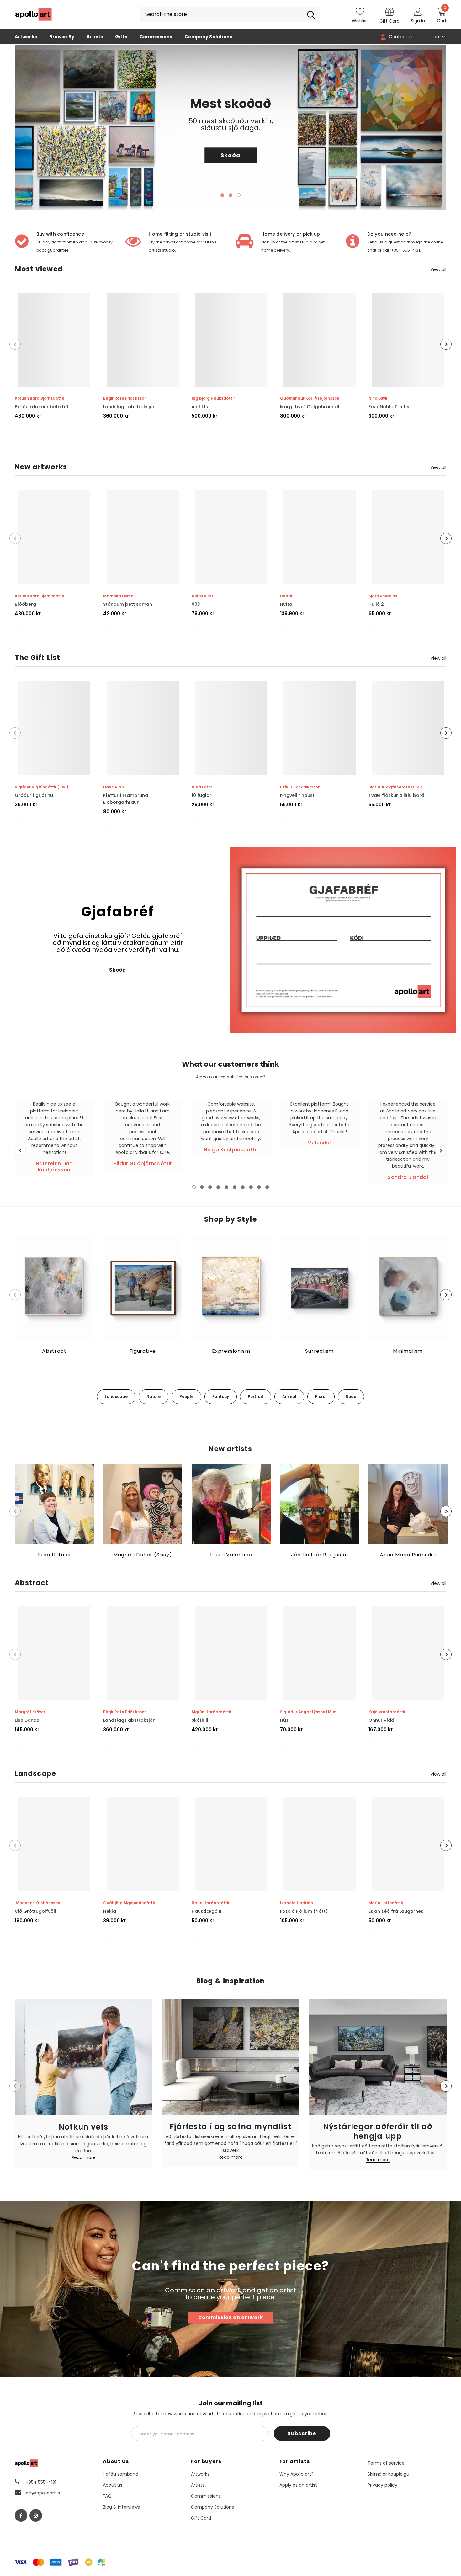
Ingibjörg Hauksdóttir (213, 398)
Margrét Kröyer (30, 1712)
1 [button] (222, 195)
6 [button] (235, 1187)
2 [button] (230, 195)
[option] (231, 127)
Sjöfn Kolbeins (383, 596)
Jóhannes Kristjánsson (37, 1903)
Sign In (418, 21)
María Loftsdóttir (386, 1903)
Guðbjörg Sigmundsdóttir (129, 1903)
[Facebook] (21, 2515)
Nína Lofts (202, 787)
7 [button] (243, 1187)
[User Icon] (418, 11)
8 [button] (251, 1187)
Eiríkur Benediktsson (300, 787)
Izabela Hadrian (297, 1903)
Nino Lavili (378, 398)
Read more (84, 2158)
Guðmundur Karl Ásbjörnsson (310, 398)
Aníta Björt (202, 596)
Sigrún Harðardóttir (212, 1712)
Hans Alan (114, 787)
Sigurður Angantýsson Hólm (308, 1712)
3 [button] (239, 195)
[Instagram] (36, 2515)
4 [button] (218, 1187)
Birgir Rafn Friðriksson (125, 398)
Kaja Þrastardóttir (387, 1712)
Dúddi (286, 596)
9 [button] (259, 1187)
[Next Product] (446, 344)
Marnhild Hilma (118, 596)
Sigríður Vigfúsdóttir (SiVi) (42, 787)
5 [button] (226, 1187)
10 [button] (267, 1187)
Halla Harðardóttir (211, 1903)
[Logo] (34, 14)
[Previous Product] (15, 344)
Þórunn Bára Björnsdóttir (40, 398)
